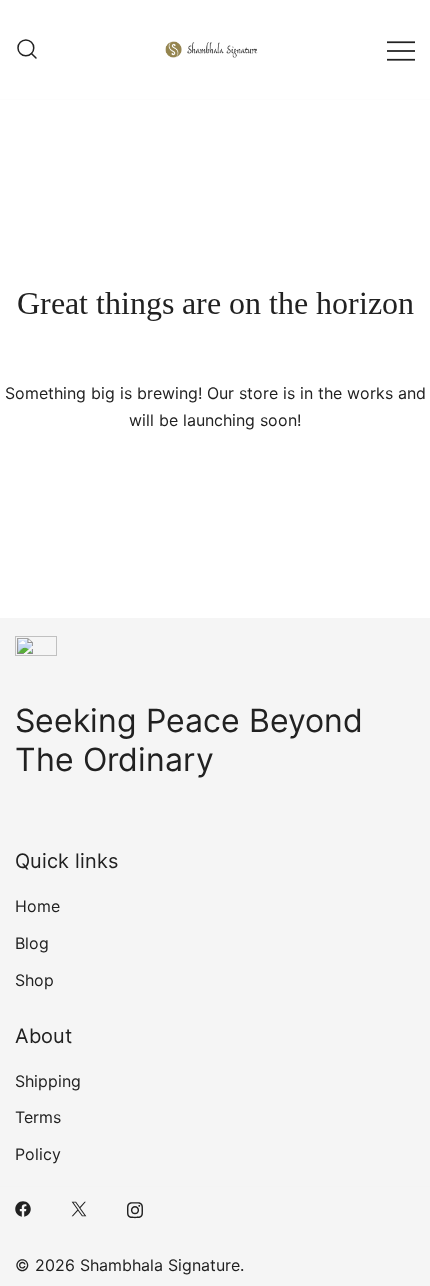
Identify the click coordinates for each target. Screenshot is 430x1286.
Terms (38, 1117)
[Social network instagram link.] (135, 1208)
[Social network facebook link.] (23, 1208)
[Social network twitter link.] (79, 1208)
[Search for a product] (27, 50)
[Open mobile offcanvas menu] (401, 49)
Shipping (48, 1081)
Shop (34, 980)
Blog (32, 943)
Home (37, 906)
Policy (38, 1154)
